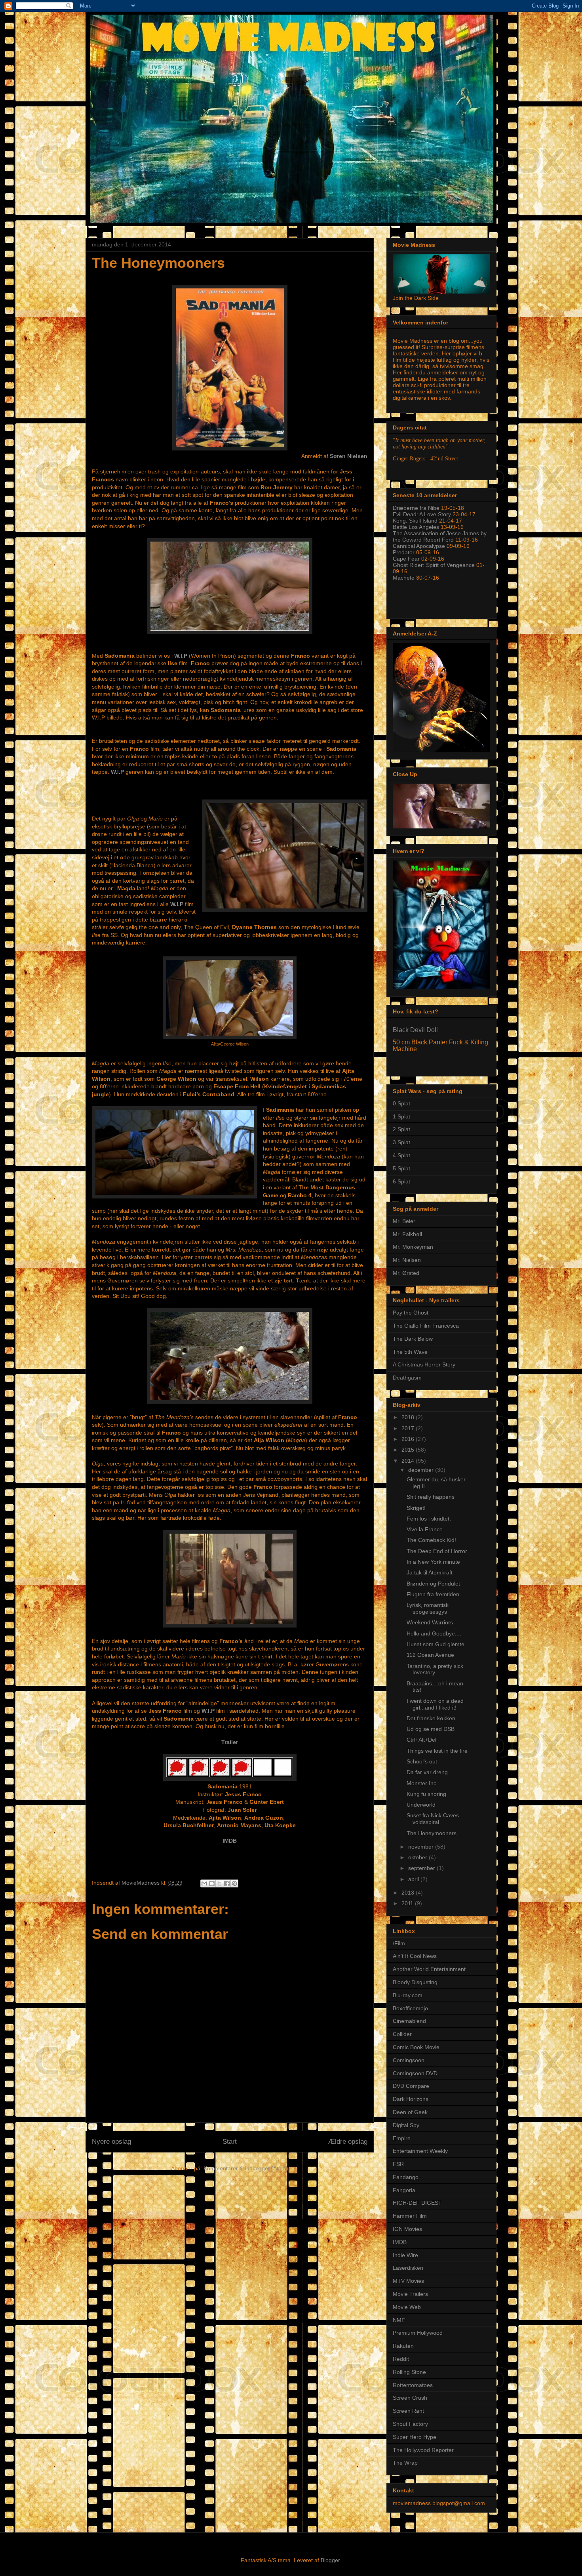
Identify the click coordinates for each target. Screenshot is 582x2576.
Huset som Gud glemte (436, 1644)
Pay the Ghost (411, 1313)
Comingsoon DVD (415, 2073)
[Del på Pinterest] (234, 1883)
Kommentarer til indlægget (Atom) (246, 2168)
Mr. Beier (404, 1221)
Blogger (330, 2560)
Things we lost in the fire (437, 1751)
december (422, 1470)
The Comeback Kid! (431, 1540)
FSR (398, 2164)
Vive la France (425, 1529)
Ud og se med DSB (431, 1729)
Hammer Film (410, 2216)
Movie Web (407, 2307)
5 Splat (401, 1168)
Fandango (406, 2177)
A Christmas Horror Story (424, 1364)
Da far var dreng (427, 1772)
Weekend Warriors (430, 1622)
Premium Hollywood (418, 2333)
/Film (399, 1943)
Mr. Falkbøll (407, 1234)
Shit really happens (431, 1497)
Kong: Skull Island (415, 521)
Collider (402, 2034)
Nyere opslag (111, 2142)
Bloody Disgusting (415, 1982)
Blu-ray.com (408, 1995)
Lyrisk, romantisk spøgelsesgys (428, 1608)
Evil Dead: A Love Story (422, 514)
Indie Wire (405, 2255)
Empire (402, 2138)
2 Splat (401, 1129)
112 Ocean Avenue (430, 1655)
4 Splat (401, 1155)
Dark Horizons (411, 2099)
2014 (409, 1461)
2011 (408, 1903)
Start (230, 2142)
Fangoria (404, 2190)
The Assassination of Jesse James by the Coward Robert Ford (440, 536)
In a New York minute (433, 1562)
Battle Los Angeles (416, 527)
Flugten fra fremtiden (433, 1594)
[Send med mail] (204, 1883)
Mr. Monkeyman (413, 1247)
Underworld (421, 1805)
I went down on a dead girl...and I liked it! (435, 1704)
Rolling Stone (409, 2372)
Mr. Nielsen (407, 1260)
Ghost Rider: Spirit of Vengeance (434, 565)
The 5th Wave (410, 1352)
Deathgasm (407, 1378)
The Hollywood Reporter (423, 2450)
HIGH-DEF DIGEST (417, 2203)
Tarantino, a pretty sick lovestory (435, 1669)
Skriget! (416, 1508)
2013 (409, 1893)
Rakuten (403, 2346)
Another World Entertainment (429, 1969)
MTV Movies (408, 2281)
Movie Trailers (410, 2294)
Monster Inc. (422, 1783)
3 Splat (401, 1142)
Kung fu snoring (426, 1794)
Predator (404, 552)
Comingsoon (409, 2060)
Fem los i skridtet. (429, 1519)
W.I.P (181, 656)
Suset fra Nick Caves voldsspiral (433, 1819)
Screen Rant (408, 2411)
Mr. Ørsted (406, 1273)
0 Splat (401, 1103)
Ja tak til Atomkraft (430, 1572)
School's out (422, 1761)
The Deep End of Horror (437, 1551)
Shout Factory (410, 2424)
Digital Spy (406, 2125)
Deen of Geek (410, 2112)
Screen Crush (410, 2398)
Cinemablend (409, 2021)
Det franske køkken (431, 1718)
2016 (409, 1439)
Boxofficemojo (410, 2008)
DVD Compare (411, 2086)
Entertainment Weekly (420, 2151)
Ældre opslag (348, 2142)
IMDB (230, 1841)
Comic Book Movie (416, 2047)
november (422, 1847)
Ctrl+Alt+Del (421, 1740)
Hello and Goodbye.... (434, 1633)
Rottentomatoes (413, 2385)
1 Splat (401, 1116)
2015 (409, 1450)
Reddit (401, 2359)
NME (399, 2320)
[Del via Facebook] (227, 1883)
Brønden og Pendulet (433, 1584)
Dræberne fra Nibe (416, 508)
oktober (418, 1857)
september (422, 1868)
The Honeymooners (432, 1833)
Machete (404, 578)
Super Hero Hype (415, 2437)
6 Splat (401, 1181)
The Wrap (405, 2463)
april (414, 1879)
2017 (409, 1428)
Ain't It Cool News (415, 1956)
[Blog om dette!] (212, 1883)
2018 (409, 1417)
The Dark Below (413, 1339)
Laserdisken (408, 2268)
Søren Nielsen (349, 456)
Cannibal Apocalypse (419, 546)
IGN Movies (407, 2229)
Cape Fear (406, 559)
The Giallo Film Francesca (426, 1326)
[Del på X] (219, 1883)
